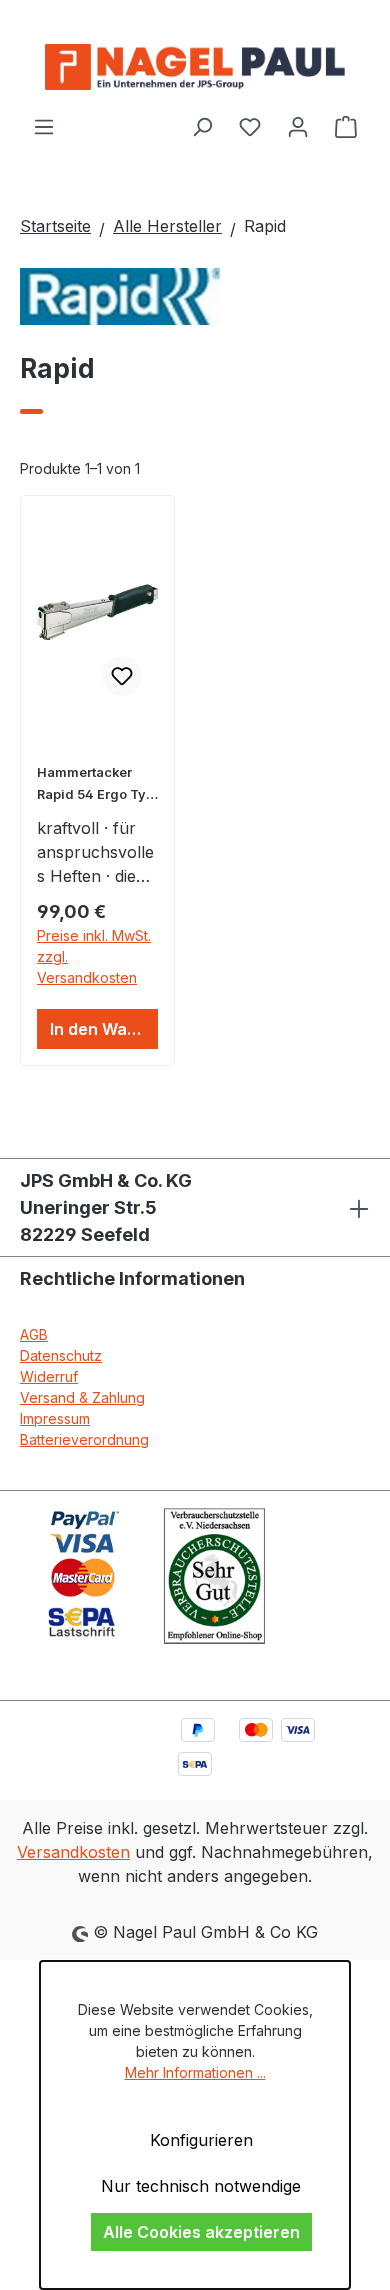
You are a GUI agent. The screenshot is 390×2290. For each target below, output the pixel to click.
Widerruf (49, 1376)
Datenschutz (61, 1355)
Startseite (55, 226)
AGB (34, 1334)
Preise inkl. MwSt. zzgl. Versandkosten (94, 956)
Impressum (55, 1418)
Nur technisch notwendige (201, 2186)
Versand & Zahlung (82, 1397)
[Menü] (44, 126)
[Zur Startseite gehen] (195, 67)
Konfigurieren (201, 2140)
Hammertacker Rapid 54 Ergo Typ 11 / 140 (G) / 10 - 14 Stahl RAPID (95, 785)
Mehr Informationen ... (195, 2072)
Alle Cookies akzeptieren (201, 2232)
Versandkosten (73, 1852)
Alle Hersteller (167, 226)
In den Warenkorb (104, 1029)
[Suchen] (202, 126)
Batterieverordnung (84, 1439)
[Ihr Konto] (298, 126)
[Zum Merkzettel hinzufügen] (122, 676)
